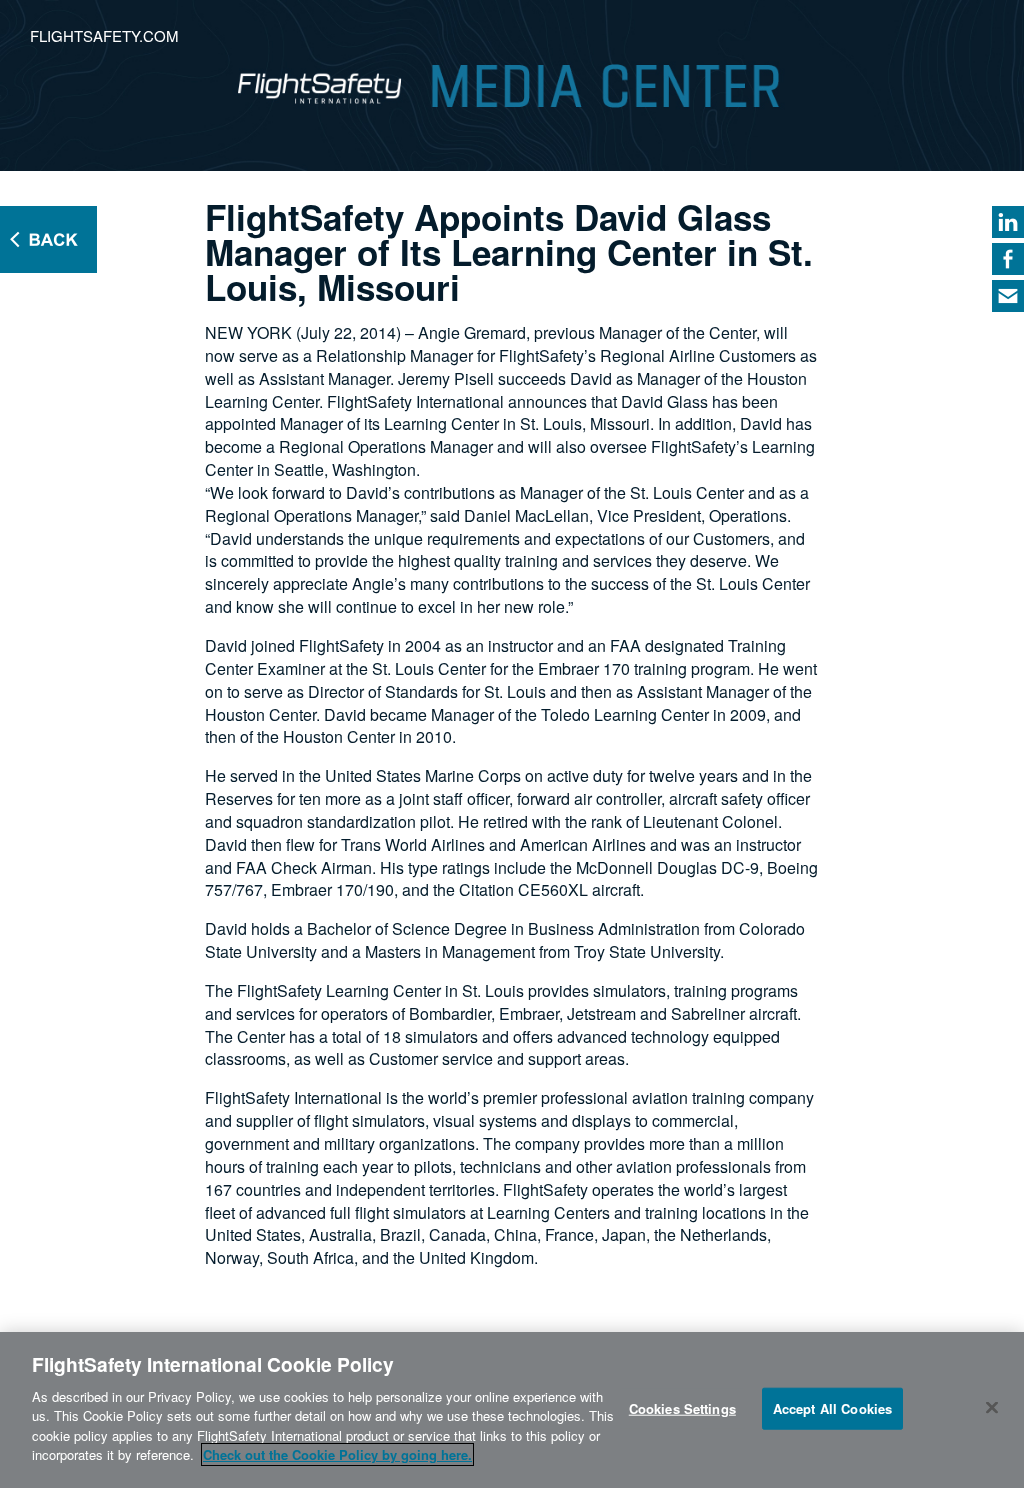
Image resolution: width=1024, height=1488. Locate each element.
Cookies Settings (682, 1408)
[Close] (992, 1407)
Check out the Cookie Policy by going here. (337, 1454)
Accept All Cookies (832, 1408)
